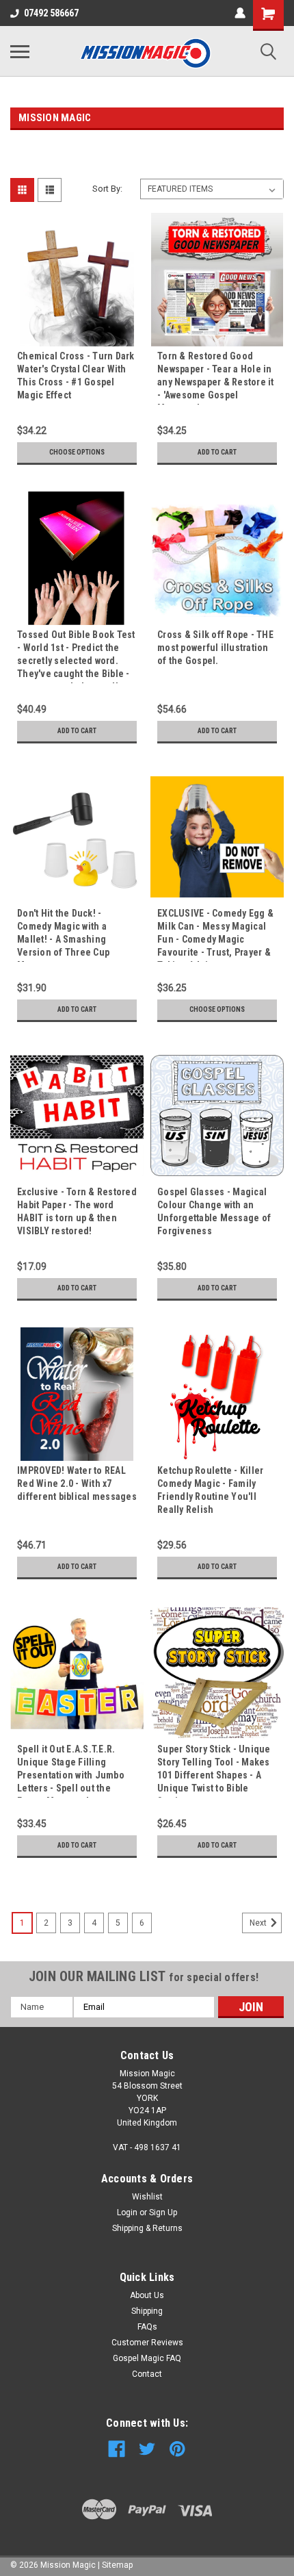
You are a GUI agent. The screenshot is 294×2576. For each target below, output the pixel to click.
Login (127, 2212)
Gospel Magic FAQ (147, 2358)
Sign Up (163, 2212)
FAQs (147, 2327)
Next (259, 1923)
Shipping (147, 2311)
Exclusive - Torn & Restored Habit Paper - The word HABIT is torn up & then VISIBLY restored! (77, 1211)
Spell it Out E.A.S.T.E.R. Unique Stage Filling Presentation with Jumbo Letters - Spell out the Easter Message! (71, 1771)
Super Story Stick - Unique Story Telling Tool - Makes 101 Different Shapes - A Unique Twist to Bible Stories (214, 1771)
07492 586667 (51, 13)
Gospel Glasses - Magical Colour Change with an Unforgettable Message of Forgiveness (214, 1211)
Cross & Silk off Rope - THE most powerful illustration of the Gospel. (215, 648)
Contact (147, 2374)
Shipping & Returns (147, 2228)
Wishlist (147, 2197)
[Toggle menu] (20, 51)
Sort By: (107, 189)
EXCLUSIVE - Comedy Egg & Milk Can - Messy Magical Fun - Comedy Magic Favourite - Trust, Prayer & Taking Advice (215, 935)
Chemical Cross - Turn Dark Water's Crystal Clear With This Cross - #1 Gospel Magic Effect (76, 375)
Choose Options (77, 452)
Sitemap (117, 2565)
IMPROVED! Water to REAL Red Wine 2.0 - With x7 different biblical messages (77, 1483)
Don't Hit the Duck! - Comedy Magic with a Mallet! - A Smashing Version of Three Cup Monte (63, 935)
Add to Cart (217, 452)
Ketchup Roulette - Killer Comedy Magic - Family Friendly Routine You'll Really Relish (210, 1490)
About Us (147, 2295)
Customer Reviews (147, 2343)
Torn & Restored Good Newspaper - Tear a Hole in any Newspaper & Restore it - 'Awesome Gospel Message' (216, 378)
